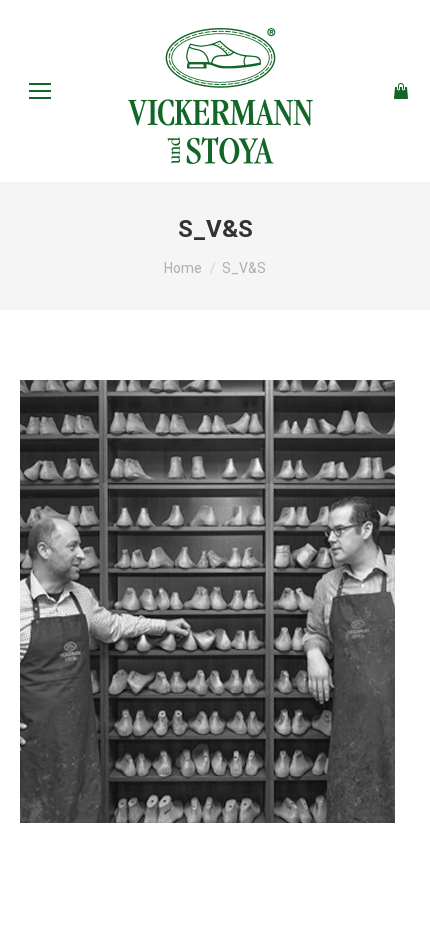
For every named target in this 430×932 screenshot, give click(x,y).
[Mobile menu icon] (40, 91)
